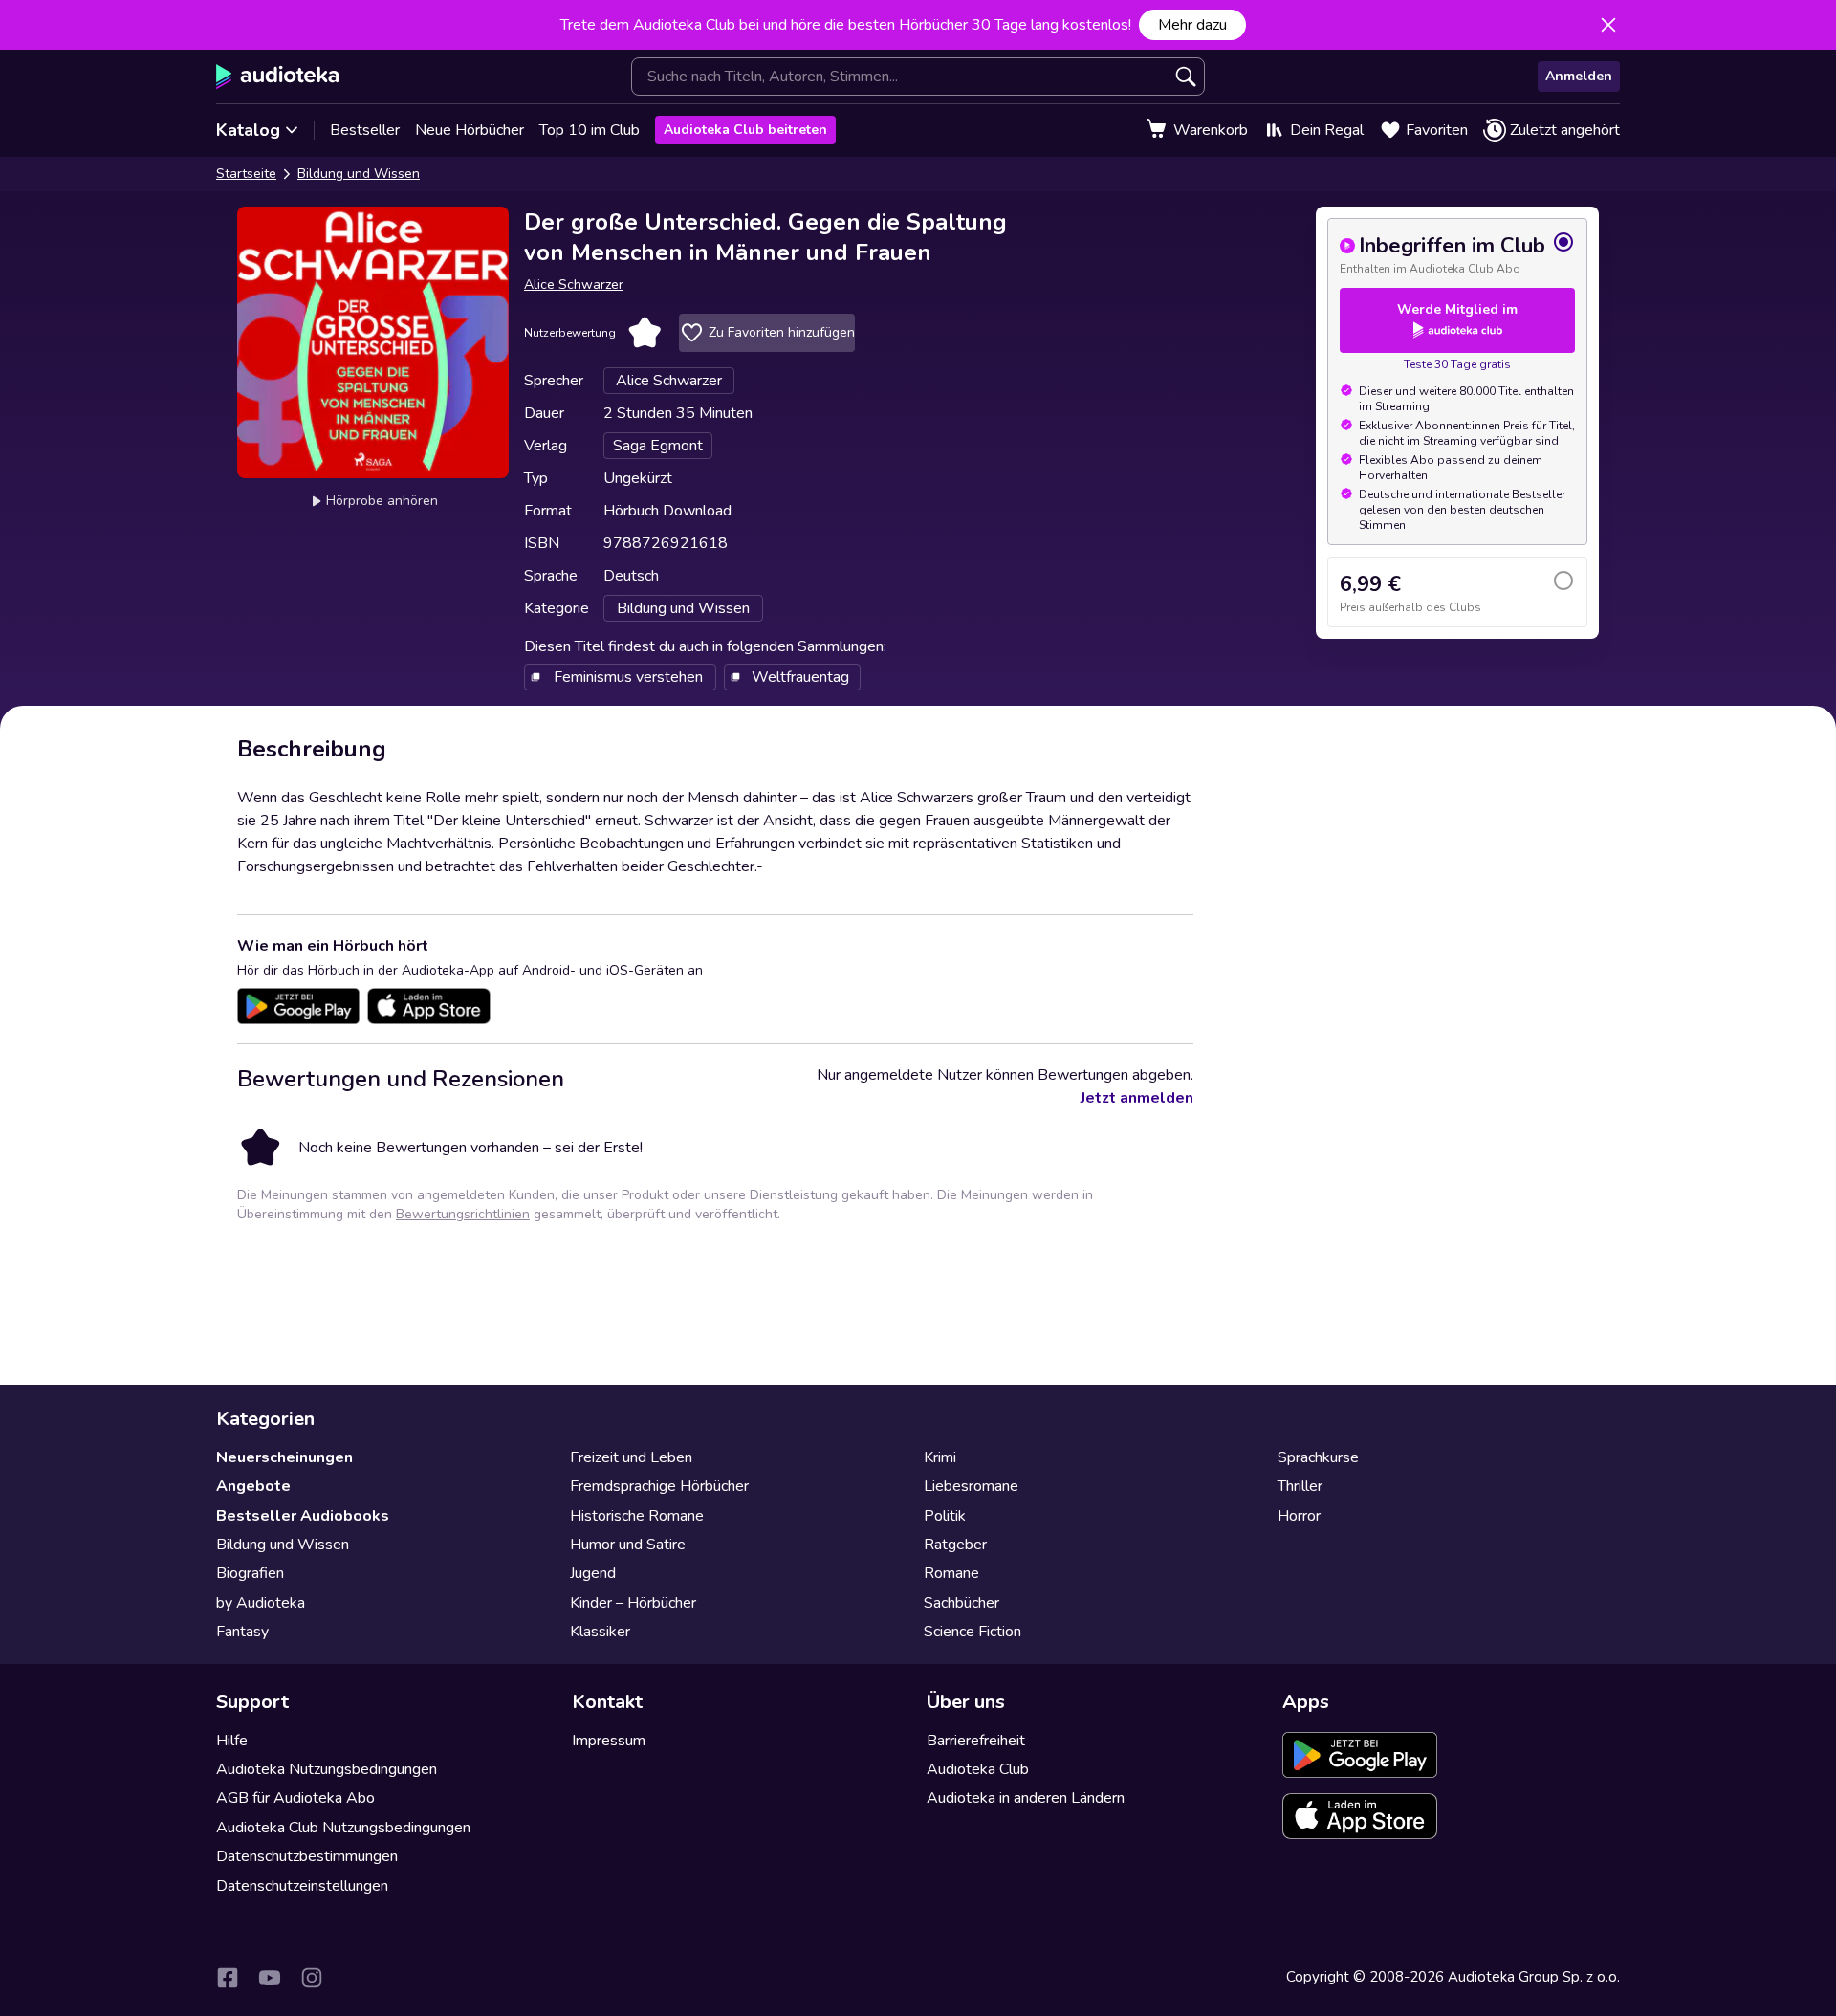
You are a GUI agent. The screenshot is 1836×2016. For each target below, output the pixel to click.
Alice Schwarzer (574, 285)
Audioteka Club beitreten (745, 130)
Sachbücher (962, 1603)
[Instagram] (312, 1978)
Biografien (250, 1573)
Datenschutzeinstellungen (302, 1886)
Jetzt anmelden (1137, 1098)
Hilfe (232, 1741)
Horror (1299, 1516)
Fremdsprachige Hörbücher (659, 1486)
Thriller (1300, 1486)
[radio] (1457, 253)
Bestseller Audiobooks (303, 1516)
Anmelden (1579, 76)
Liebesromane (971, 1486)
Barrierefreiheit (976, 1741)
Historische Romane (637, 1516)
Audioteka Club (978, 1769)
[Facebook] (228, 1978)
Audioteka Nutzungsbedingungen (327, 1769)
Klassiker (600, 1632)
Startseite (246, 174)
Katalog (248, 130)
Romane (951, 1573)
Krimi (940, 1457)
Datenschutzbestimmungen (307, 1856)
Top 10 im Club (590, 130)
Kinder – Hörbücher (633, 1603)
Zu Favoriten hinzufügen (782, 332)
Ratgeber (955, 1545)
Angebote (253, 1486)
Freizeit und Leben (631, 1457)
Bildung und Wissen (359, 174)
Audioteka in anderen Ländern (1026, 1798)
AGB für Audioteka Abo (295, 1798)
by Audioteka (261, 1603)
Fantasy (242, 1632)
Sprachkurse (1318, 1457)
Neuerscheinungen (284, 1457)
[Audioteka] (278, 77)
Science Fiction (973, 1632)
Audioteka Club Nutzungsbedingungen (343, 1828)
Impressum (609, 1741)
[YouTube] (270, 1978)
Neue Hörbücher (470, 130)
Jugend (593, 1573)
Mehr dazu (1192, 25)
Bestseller (365, 130)
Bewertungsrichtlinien (463, 1214)
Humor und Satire (628, 1545)
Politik (945, 1516)
